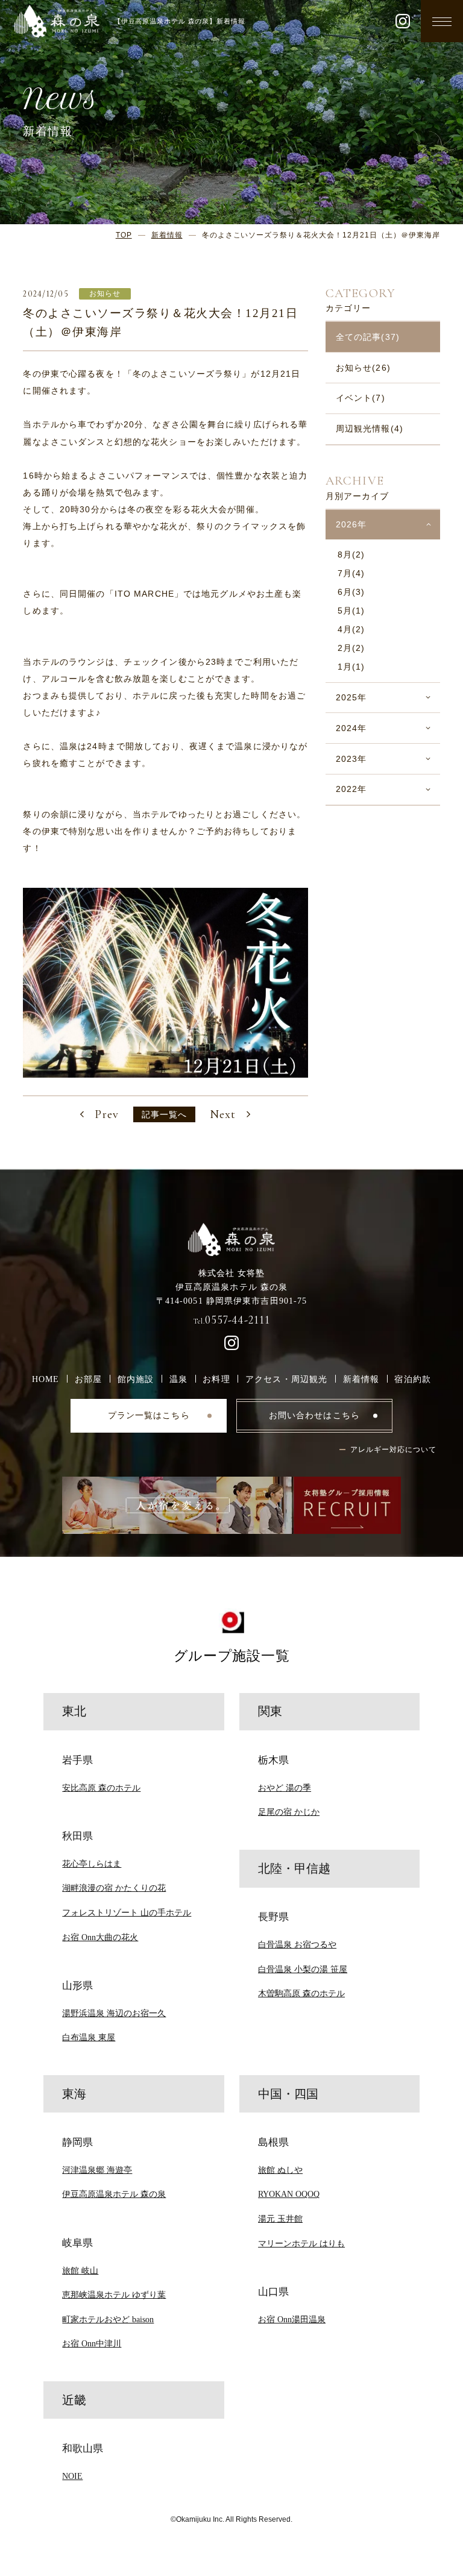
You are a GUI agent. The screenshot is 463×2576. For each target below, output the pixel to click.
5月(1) (351, 611)
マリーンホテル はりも (301, 2243)
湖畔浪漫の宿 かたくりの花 (114, 1888)
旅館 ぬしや (280, 2170)
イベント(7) (361, 398)
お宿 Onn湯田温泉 (292, 2319)
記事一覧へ (165, 1114)
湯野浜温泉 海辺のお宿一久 (114, 2013)
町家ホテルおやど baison (108, 2319)
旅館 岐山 (80, 2270)
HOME (46, 1379)
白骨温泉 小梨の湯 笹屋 (303, 1969)
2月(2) (351, 648)
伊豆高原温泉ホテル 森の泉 (114, 2194)
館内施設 (136, 1379)
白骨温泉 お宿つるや (297, 1944)
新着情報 (361, 1379)
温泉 (178, 1379)
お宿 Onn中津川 (92, 2343)
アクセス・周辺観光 (286, 1379)
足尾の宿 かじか (289, 1812)
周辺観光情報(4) (370, 429)
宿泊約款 (413, 1379)
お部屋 (88, 1379)
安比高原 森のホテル (101, 1788)
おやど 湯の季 (285, 1788)
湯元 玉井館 (280, 2219)
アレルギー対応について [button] (393, 1450)
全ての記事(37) (368, 337)
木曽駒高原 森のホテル (301, 1993)
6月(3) (351, 592)
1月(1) (351, 667)
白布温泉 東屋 (89, 2037)
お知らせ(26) (363, 368)
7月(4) (351, 573)
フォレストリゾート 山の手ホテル (127, 1912)
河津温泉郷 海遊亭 (97, 2170)
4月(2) (351, 629)
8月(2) (351, 554)
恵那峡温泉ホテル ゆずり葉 (114, 2295)
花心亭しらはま (92, 1864)
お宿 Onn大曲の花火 (100, 1937)
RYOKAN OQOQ (289, 2194)
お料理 (216, 1379)
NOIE (72, 2476)
